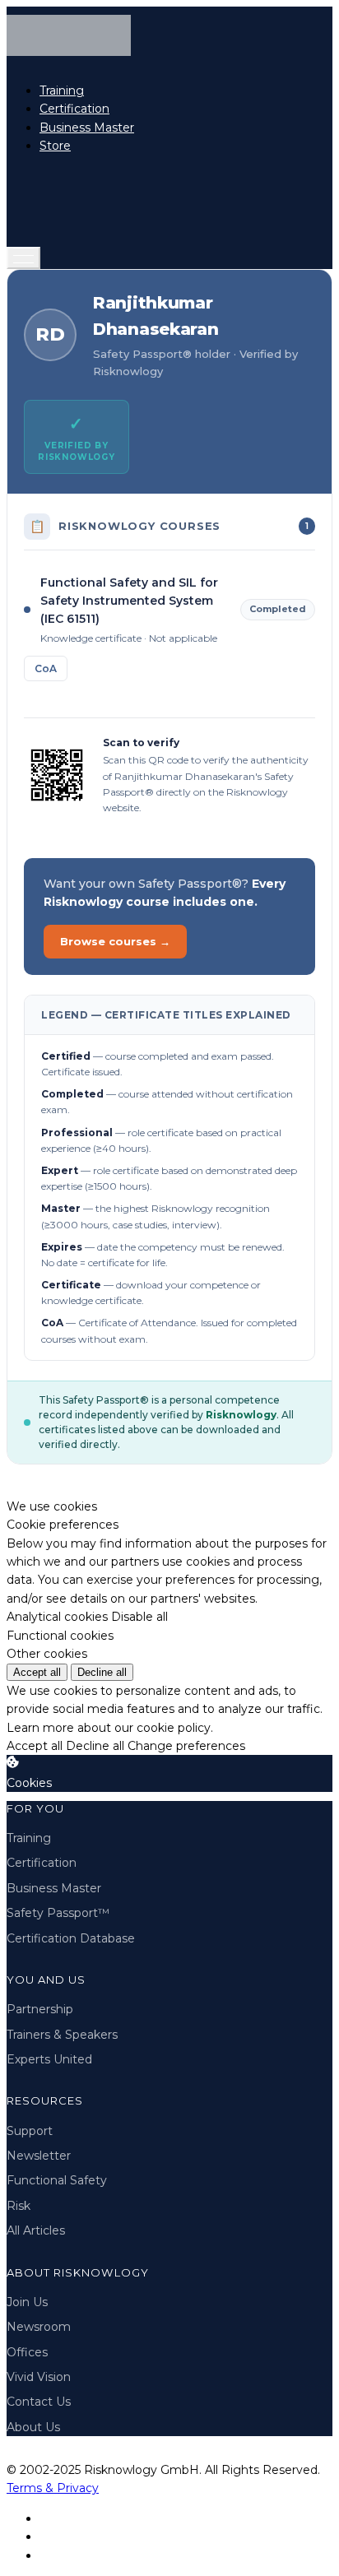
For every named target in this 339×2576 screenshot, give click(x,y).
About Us (33, 2427)
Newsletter (39, 2156)
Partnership (40, 2009)
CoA (46, 668)
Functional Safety (57, 2180)
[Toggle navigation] (23, 258)
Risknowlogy (241, 1415)
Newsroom (39, 2327)
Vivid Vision (39, 2377)
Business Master (87, 128)
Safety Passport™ (58, 1913)
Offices (27, 2352)
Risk (19, 2206)
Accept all (37, 1672)
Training (62, 91)
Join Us (27, 2302)
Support (30, 2131)
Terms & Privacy (53, 2488)
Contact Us (39, 2402)
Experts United (49, 2059)
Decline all (102, 1672)
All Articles (36, 2230)
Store (55, 146)
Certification (74, 109)
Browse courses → (115, 941)
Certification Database (71, 1938)
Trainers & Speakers (62, 2035)
